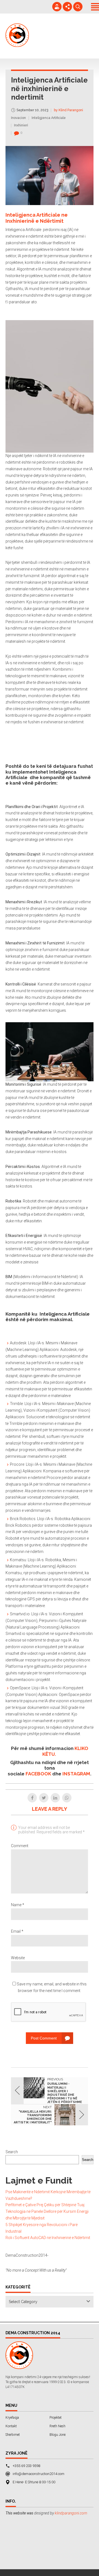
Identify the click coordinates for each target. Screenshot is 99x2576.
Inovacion (18, 118)
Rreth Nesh (57, 2426)
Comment (20, 1846)
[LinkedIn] (55, 1798)
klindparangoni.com (71, 2513)
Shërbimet (13, 2435)
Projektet (56, 2418)
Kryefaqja (12, 2418)
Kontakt (11, 2426)
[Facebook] (32, 1798)
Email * (17, 1931)
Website (18, 1958)
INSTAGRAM (76, 1774)
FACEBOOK (38, 1774)
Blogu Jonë (57, 2435)
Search (12, 2152)
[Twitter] (44, 1798)
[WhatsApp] (67, 1798)
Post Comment (44, 2038)
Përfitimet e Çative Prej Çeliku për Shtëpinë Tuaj (45, 2205)
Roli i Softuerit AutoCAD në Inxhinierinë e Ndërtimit (48, 2238)
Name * (18, 1905)
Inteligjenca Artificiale (49, 118)
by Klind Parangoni (68, 110)
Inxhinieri (21, 125)
